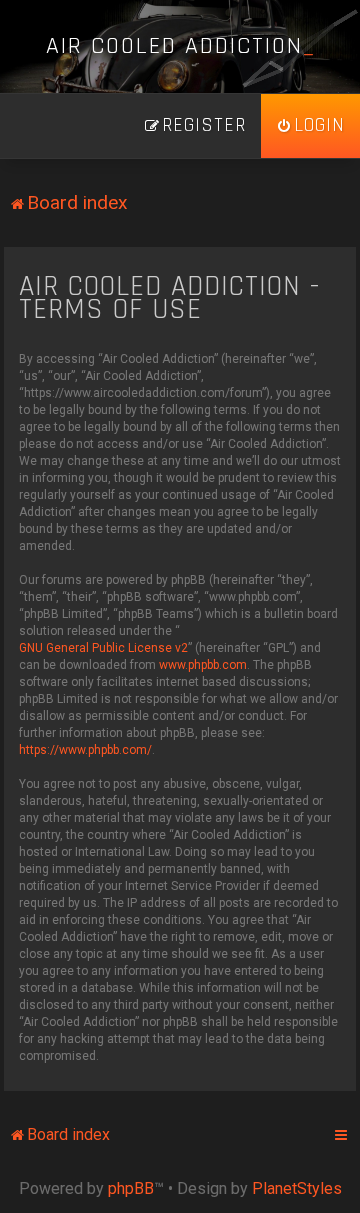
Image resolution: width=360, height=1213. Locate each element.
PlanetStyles (297, 1188)
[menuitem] (310, 126)
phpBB (131, 1188)
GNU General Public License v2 (103, 648)
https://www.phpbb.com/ (85, 750)
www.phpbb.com (203, 665)
